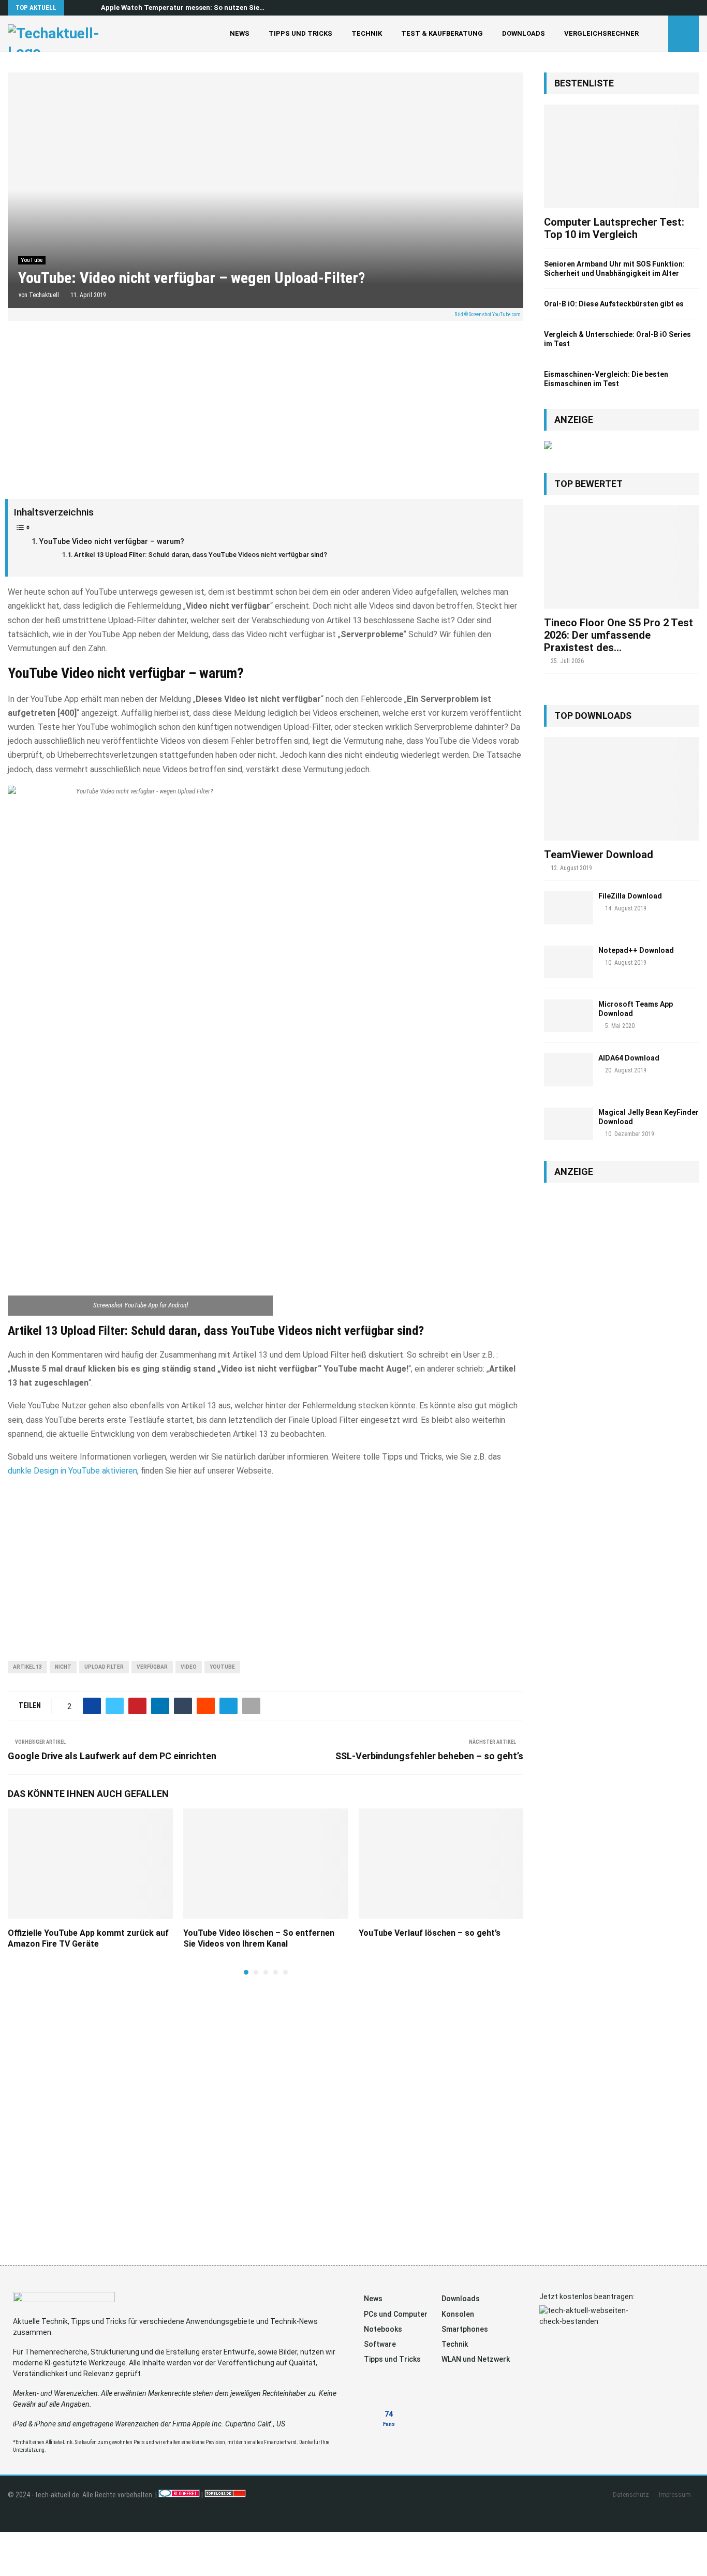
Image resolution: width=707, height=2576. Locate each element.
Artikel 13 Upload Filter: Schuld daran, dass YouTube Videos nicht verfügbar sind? (201, 555)
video (189, 1667)
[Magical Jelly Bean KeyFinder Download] (569, 1124)
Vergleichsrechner (601, 33)
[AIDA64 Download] (569, 1070)
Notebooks (383, 2329)
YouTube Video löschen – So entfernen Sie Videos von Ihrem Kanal (259, 1938)
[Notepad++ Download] (569, 962)
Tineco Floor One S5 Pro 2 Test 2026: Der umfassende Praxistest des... (618, 635)
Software (380, 2344)
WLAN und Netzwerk (476, 2359)
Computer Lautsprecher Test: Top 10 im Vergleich (614, 228)
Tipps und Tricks (300, 33)
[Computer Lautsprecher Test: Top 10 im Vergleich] (622, 156)
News (240, 33)
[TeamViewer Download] (622, 789)
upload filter (104, 1667)
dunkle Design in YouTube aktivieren (72, 1471)
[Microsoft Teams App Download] (569, 1016)
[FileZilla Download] (569, 908)
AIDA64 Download (629, 1058)
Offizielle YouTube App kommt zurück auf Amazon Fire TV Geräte (88, 1938)
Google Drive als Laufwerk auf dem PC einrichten (112, 1756)
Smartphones (465, 2329)
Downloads (524, 33)
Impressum (675, 2495)
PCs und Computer (396, 2314)
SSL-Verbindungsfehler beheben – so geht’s (429, 1756)
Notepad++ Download (636, 950)
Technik (367, 33)
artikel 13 (27, 1667)
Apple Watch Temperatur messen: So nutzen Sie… (183, 8)
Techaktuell (44, 295)
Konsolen (458, 2314)
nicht (63, 1667)
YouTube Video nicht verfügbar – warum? (112, 542)
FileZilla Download (630, 896)
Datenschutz (631, 2495)
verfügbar (152, 1667)
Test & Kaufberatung (442, 33)
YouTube (32, 260)
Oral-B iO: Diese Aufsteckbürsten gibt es (614, 304)
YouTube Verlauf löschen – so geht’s (430, 1933)
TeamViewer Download (599, 855)
